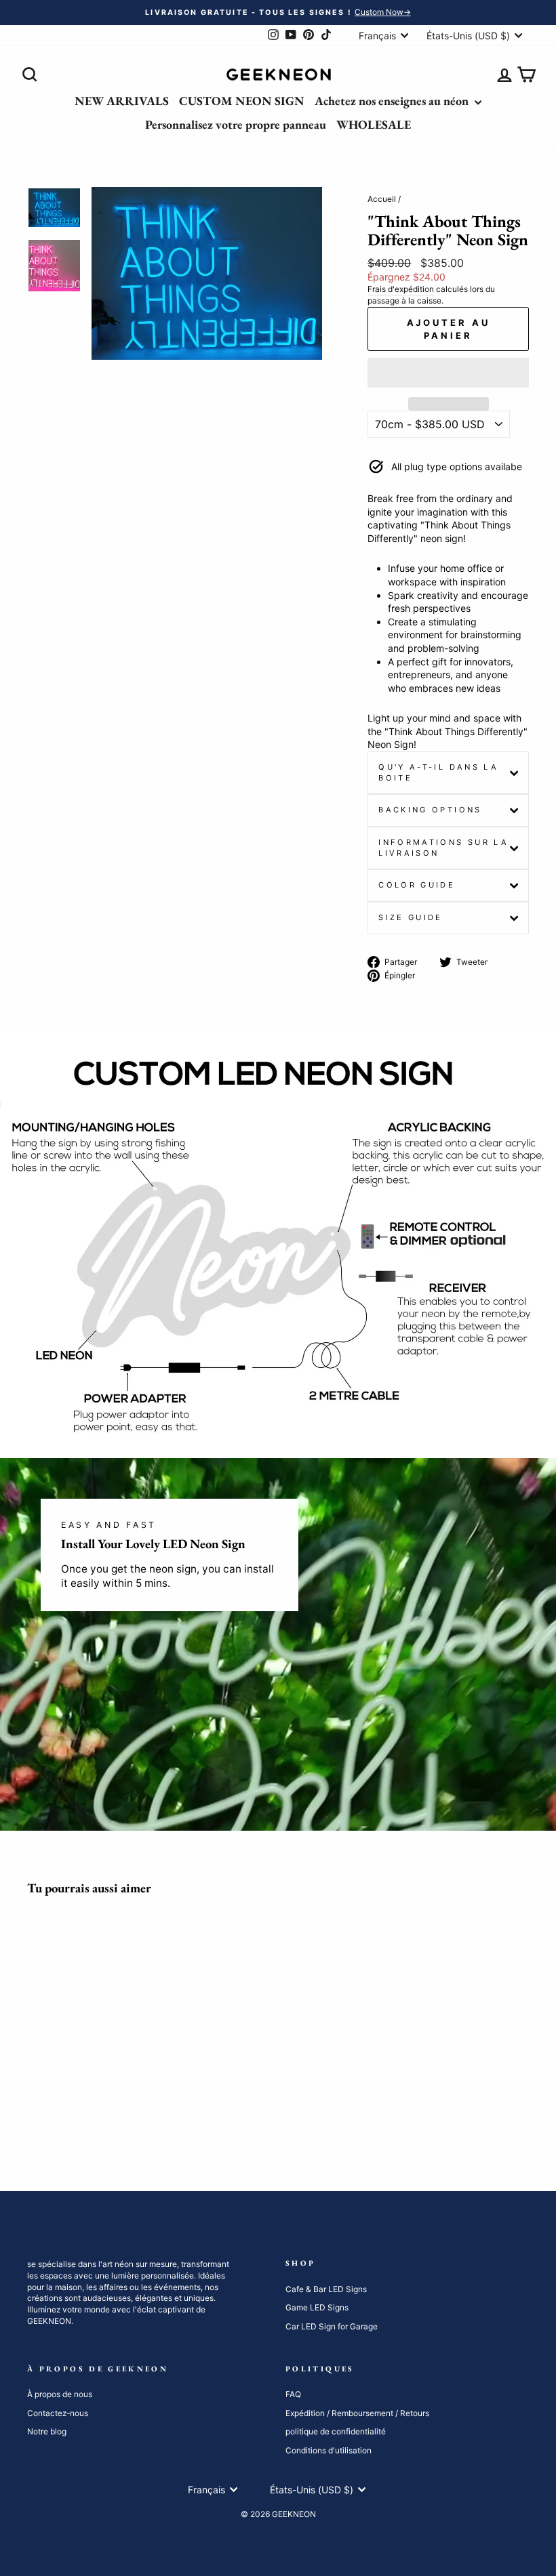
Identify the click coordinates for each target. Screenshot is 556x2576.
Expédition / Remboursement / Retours (357, 2413)
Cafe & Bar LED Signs (326, 2289)
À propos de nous (60, 2394)
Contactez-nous (58, 2413)
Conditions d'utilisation (329, 2450)
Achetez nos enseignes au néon (393, 101)
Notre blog (47, 2431)
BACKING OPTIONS (430, 810)
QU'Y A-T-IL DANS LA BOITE (438, 772)
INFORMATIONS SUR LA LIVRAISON (443, 848)
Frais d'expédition (401, 289)
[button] (448, 373)
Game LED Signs (317, 2307)
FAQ (293, 2394)
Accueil (382, 199)
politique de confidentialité (336, 2431)
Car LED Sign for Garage (332, 2326)
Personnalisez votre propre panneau (236, 124)
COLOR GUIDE (417, 885)
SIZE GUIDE (411, 917)
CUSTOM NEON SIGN (242, 101)
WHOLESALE (374, 124)
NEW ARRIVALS (122, 101)
